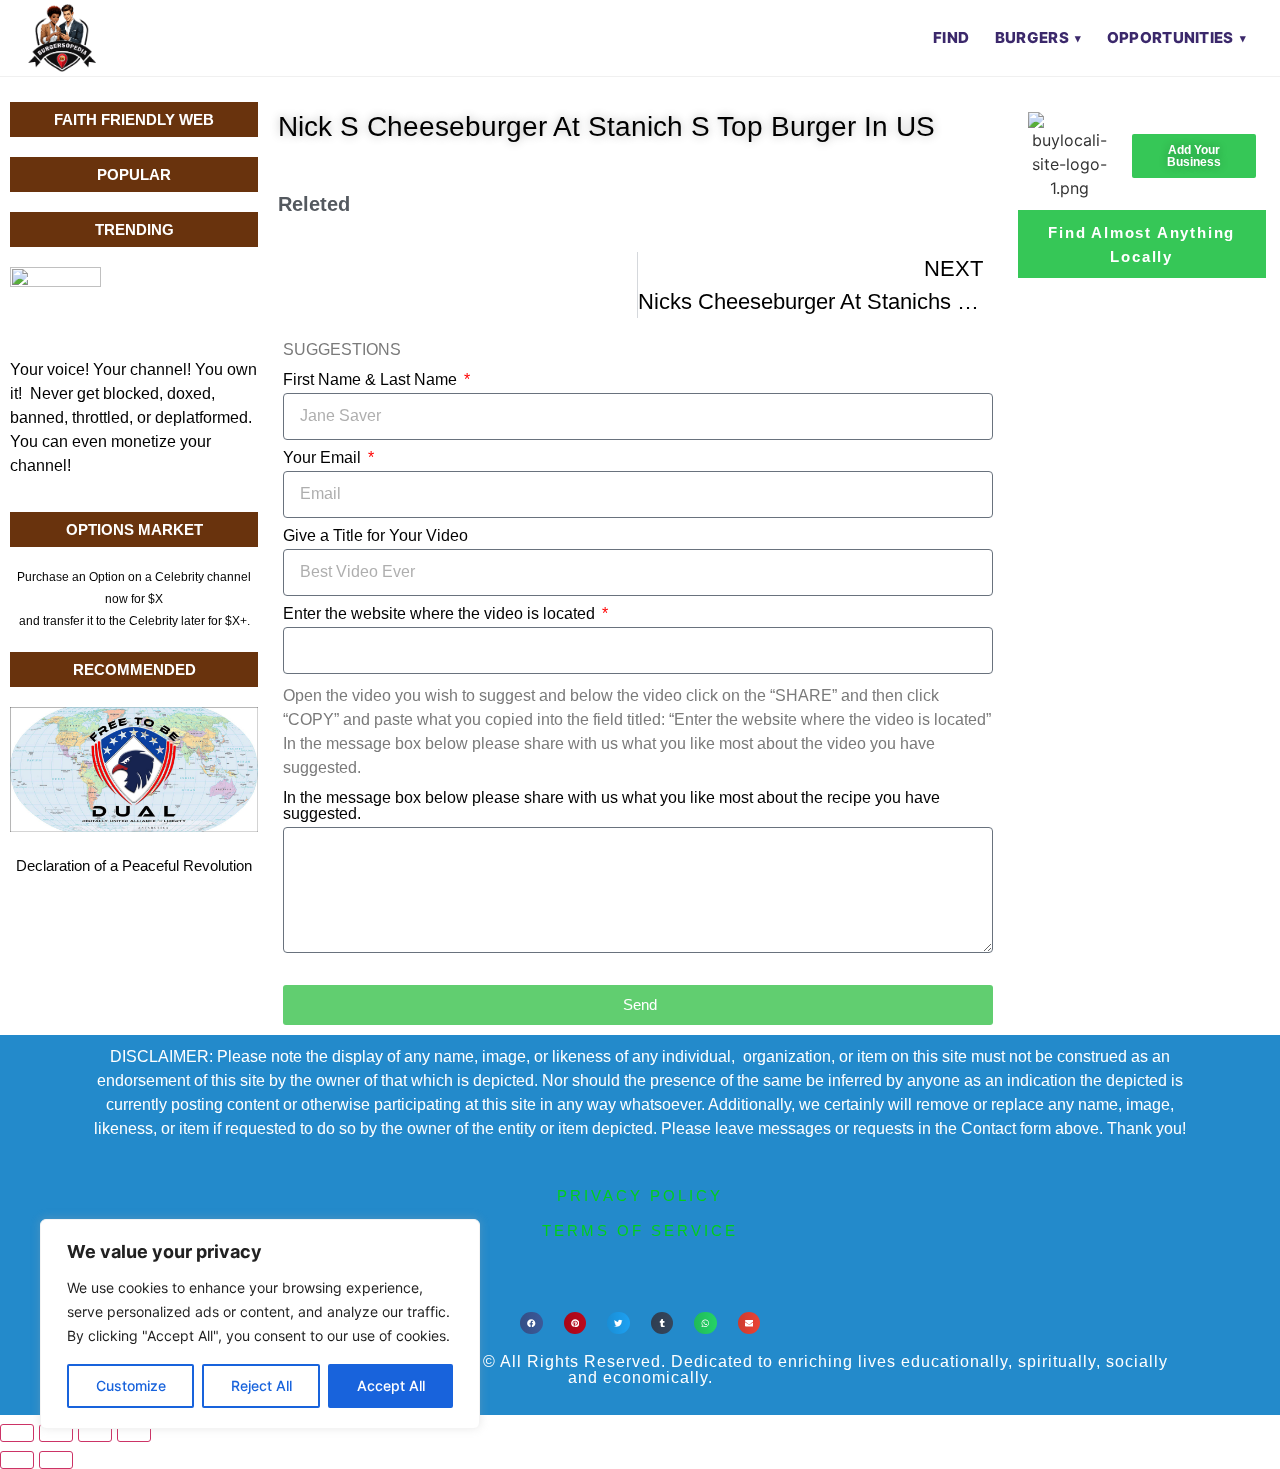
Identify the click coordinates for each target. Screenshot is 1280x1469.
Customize (131, 1385)
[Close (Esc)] (134, 1433)
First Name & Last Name (372, 380)
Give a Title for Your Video (375, 536)
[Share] (95, 1433)
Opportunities (1170, 37)
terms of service (640, 1230)
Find (951, 37)
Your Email (324, 458)
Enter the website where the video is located (441, 614)
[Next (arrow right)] (56, 1460)
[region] (260, 1324)
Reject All (261, 1385)
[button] (531, 1323)
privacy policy (640, 1195)
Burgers (1032, 37)
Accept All (391, 1385)
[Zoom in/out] (17, 1433)
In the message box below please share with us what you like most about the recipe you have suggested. (611, 806)
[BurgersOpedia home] (62, 38)
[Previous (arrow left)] (17, 1460)
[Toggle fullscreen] (56, 1433)
